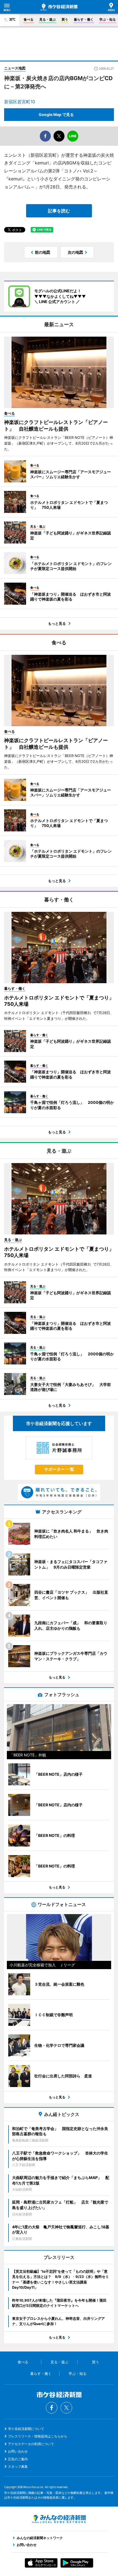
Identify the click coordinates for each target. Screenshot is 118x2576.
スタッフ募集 (18, 2466)
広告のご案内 (18, 2459)
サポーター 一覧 (59, 1469)
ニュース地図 (15, 68)
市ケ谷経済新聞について (26, 2429)
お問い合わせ (18, 2451)
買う (65, 19)
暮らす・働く (84, 19)
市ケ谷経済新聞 (59, 7)
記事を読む (59, 211)
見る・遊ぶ (47, 19)
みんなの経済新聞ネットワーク (59, 2519)
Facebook (52, 2408)
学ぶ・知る (108, 19)
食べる (29, 19)
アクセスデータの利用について (31, 2444)
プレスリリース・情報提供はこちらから (38, 2436)
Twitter (66, 2408)
